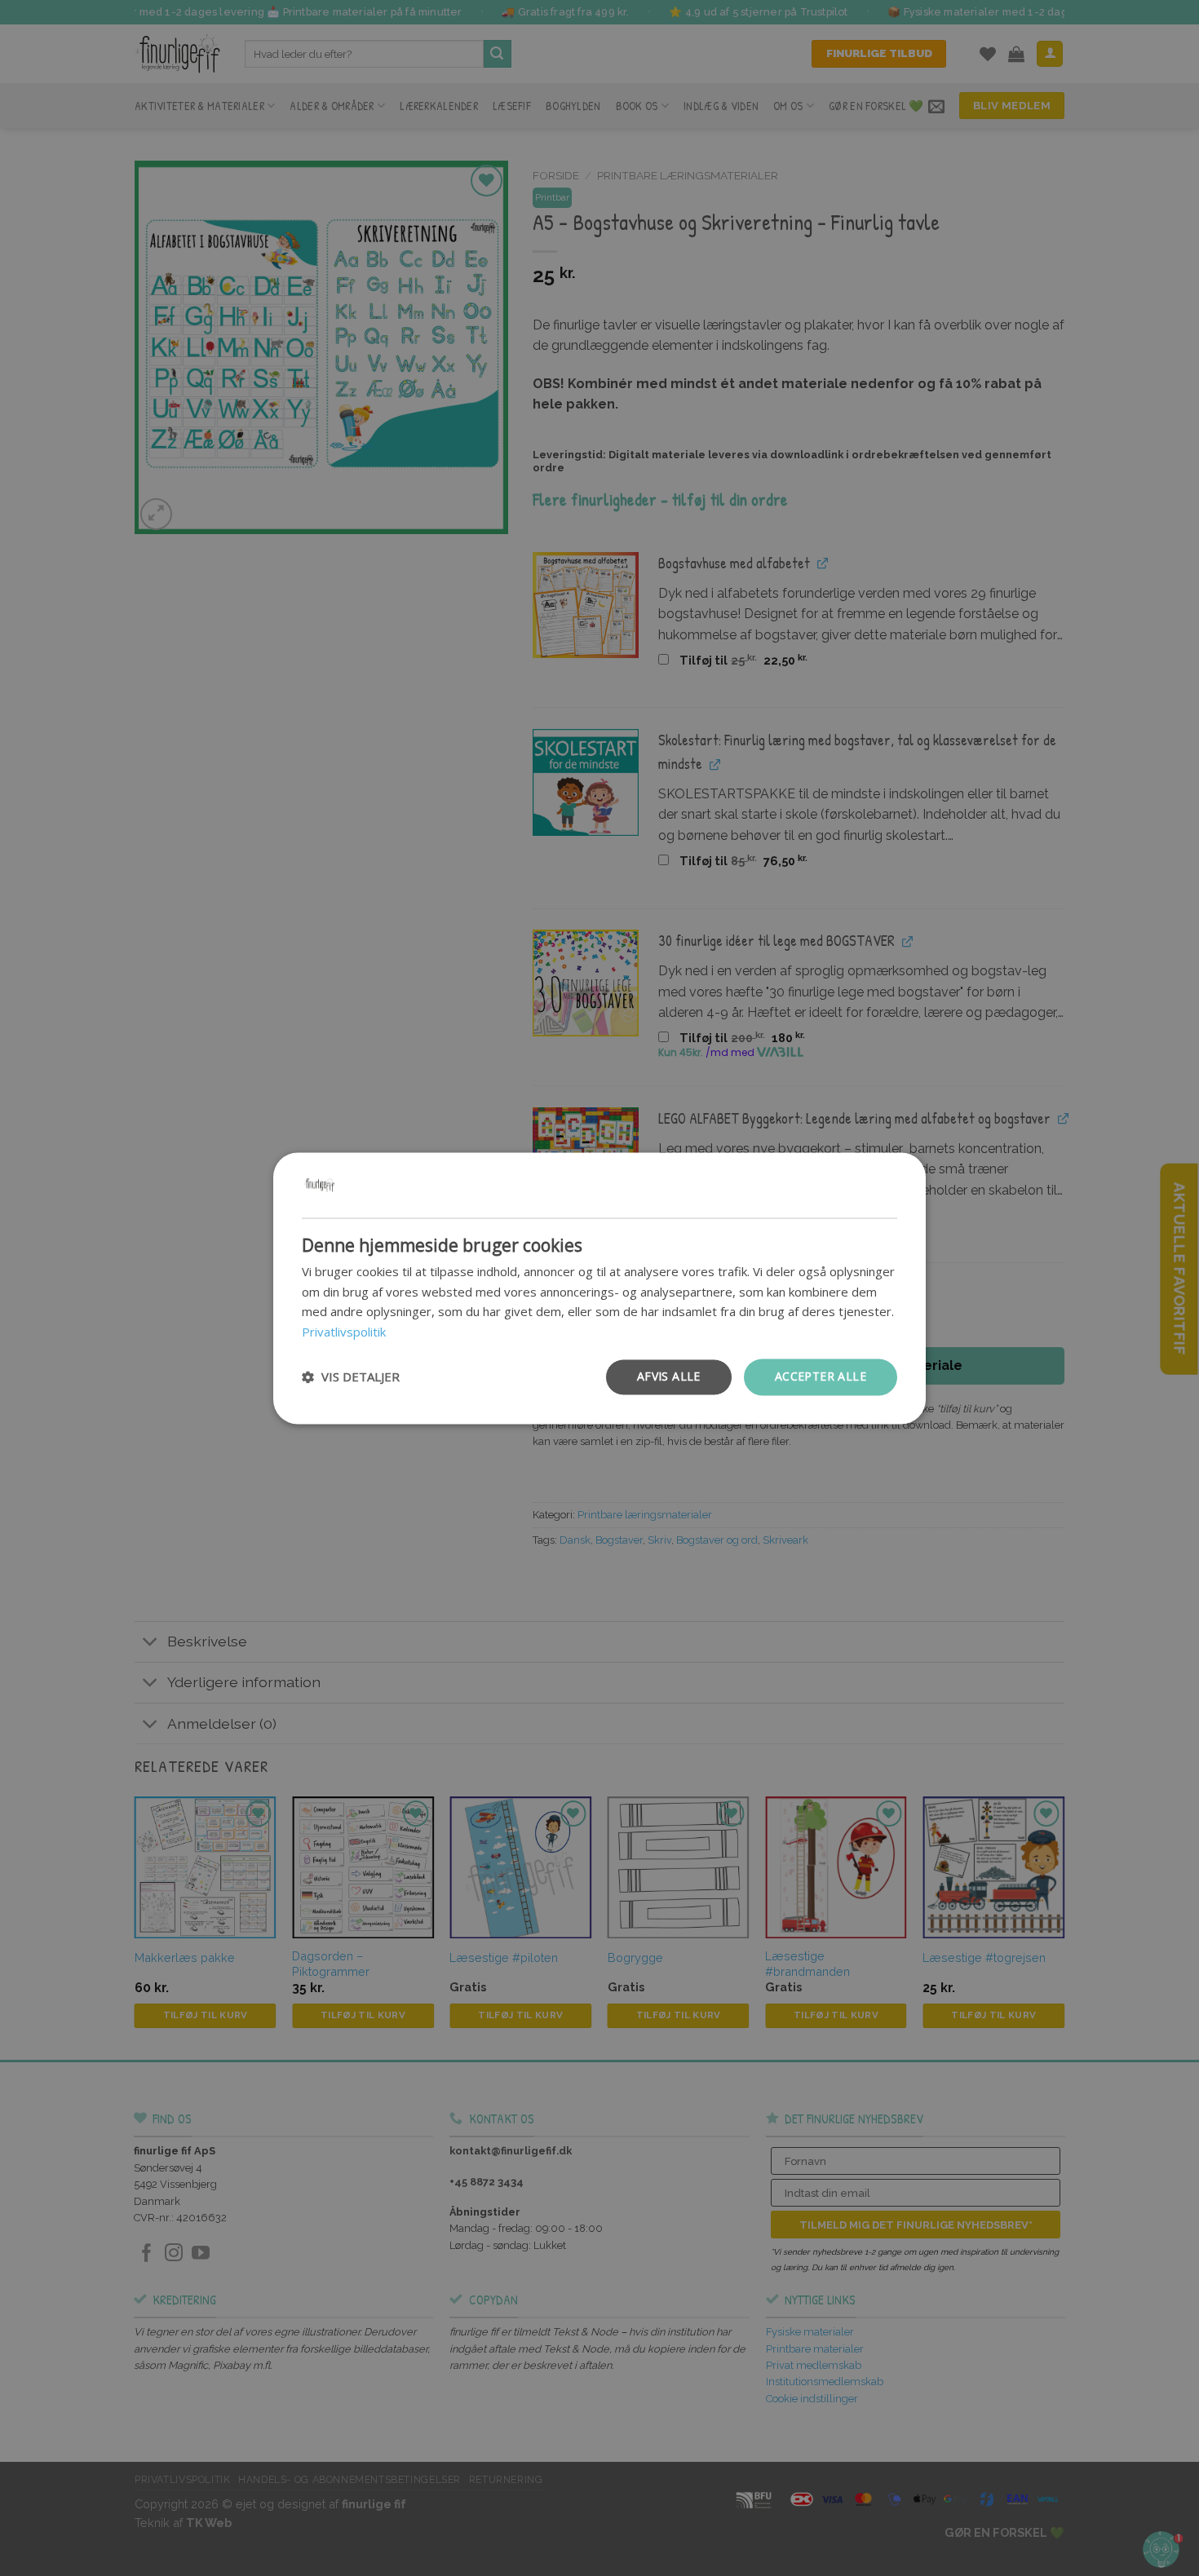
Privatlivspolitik (344, 1332)
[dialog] (599, 1288)
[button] (351, 1377)
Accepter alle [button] (821, 1376)
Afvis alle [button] (669, 1376)
